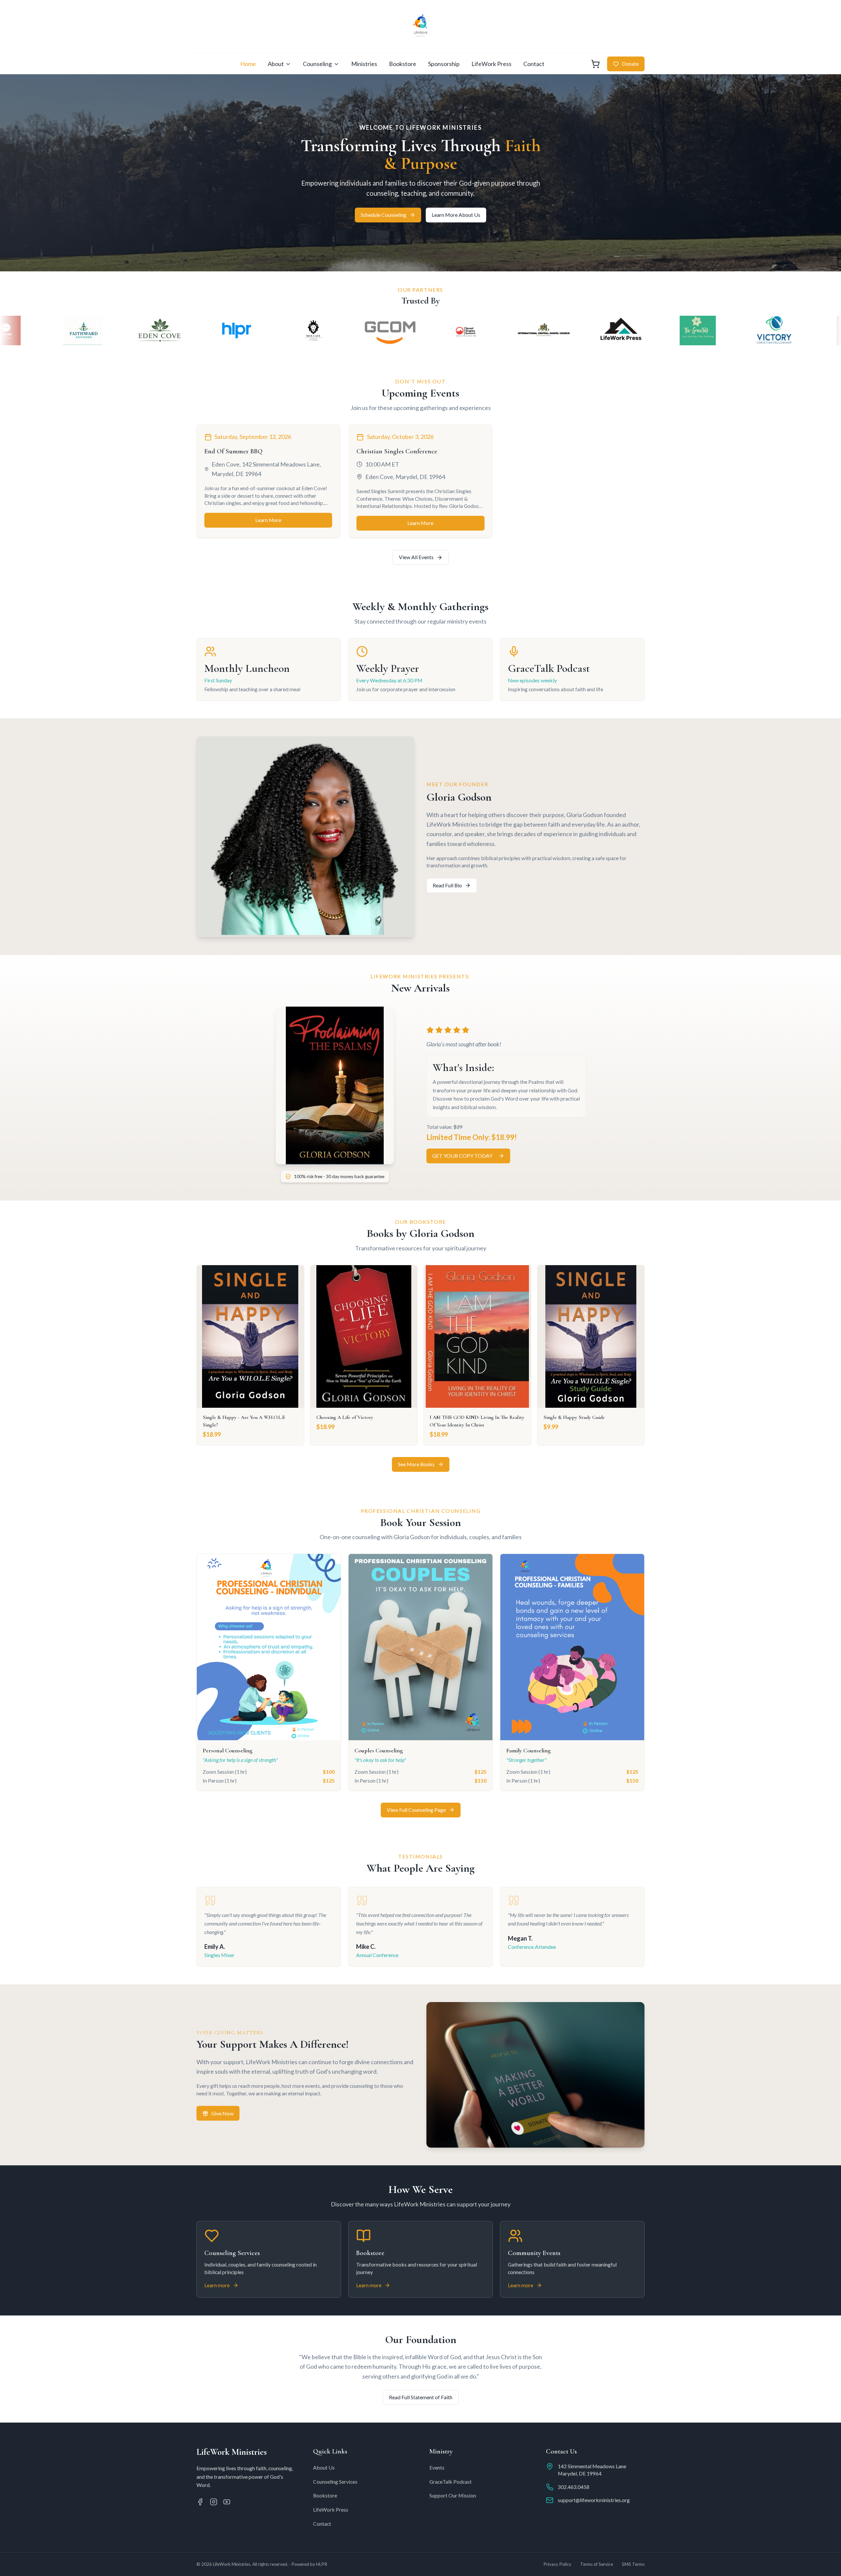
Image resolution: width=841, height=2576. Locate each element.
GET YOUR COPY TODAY (462, 1156)
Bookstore (403, 64)
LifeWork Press (491, 64)
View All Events (416, 557)
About (276, 64)
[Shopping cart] (595, 64)
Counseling (317, 64)
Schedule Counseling (384, 215)
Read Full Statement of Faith (421, 2397)
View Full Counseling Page (416, 1810)
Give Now (222, 2113)
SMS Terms (633, 2564)
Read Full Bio (447, 885)
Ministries (364, 64)
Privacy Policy (557, 2564)
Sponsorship (444, 64)
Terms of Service (597, 2564)
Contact (534, 64)
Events (437, 2467)
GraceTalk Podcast (451, 2482)
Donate (630, 64)
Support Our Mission (453, 2495)
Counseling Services (335, 2482)
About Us (324, 2467)
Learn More (268, 520)
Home (248, 64)
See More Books (416, 1464)
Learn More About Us (456, 215)
